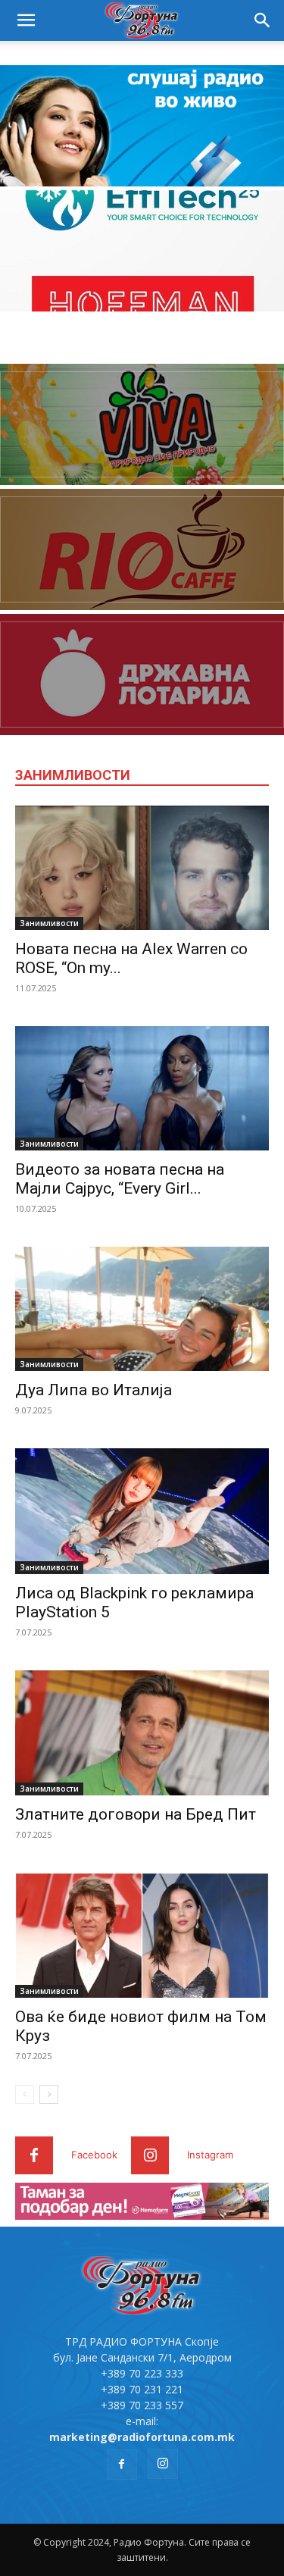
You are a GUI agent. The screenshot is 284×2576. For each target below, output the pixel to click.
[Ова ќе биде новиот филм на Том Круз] (142, 1935)
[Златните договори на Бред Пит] (142, 1733)
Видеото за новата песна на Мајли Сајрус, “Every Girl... (120, 1179)
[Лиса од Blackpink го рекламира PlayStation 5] (142, 1511)
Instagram (210, 2155)
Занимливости (49, 923)
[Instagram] (150, 2155)
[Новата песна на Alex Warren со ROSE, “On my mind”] (142, 868)
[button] (26, 20)
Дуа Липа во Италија (94, 1390)
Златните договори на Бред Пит (136, 1814)
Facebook (94, 2155)
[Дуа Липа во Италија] (142, 1309)
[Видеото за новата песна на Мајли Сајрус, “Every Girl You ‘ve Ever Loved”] (142, 1088)
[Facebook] (34, 2155)
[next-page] (49, 2094)
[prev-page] (25, 2094)
